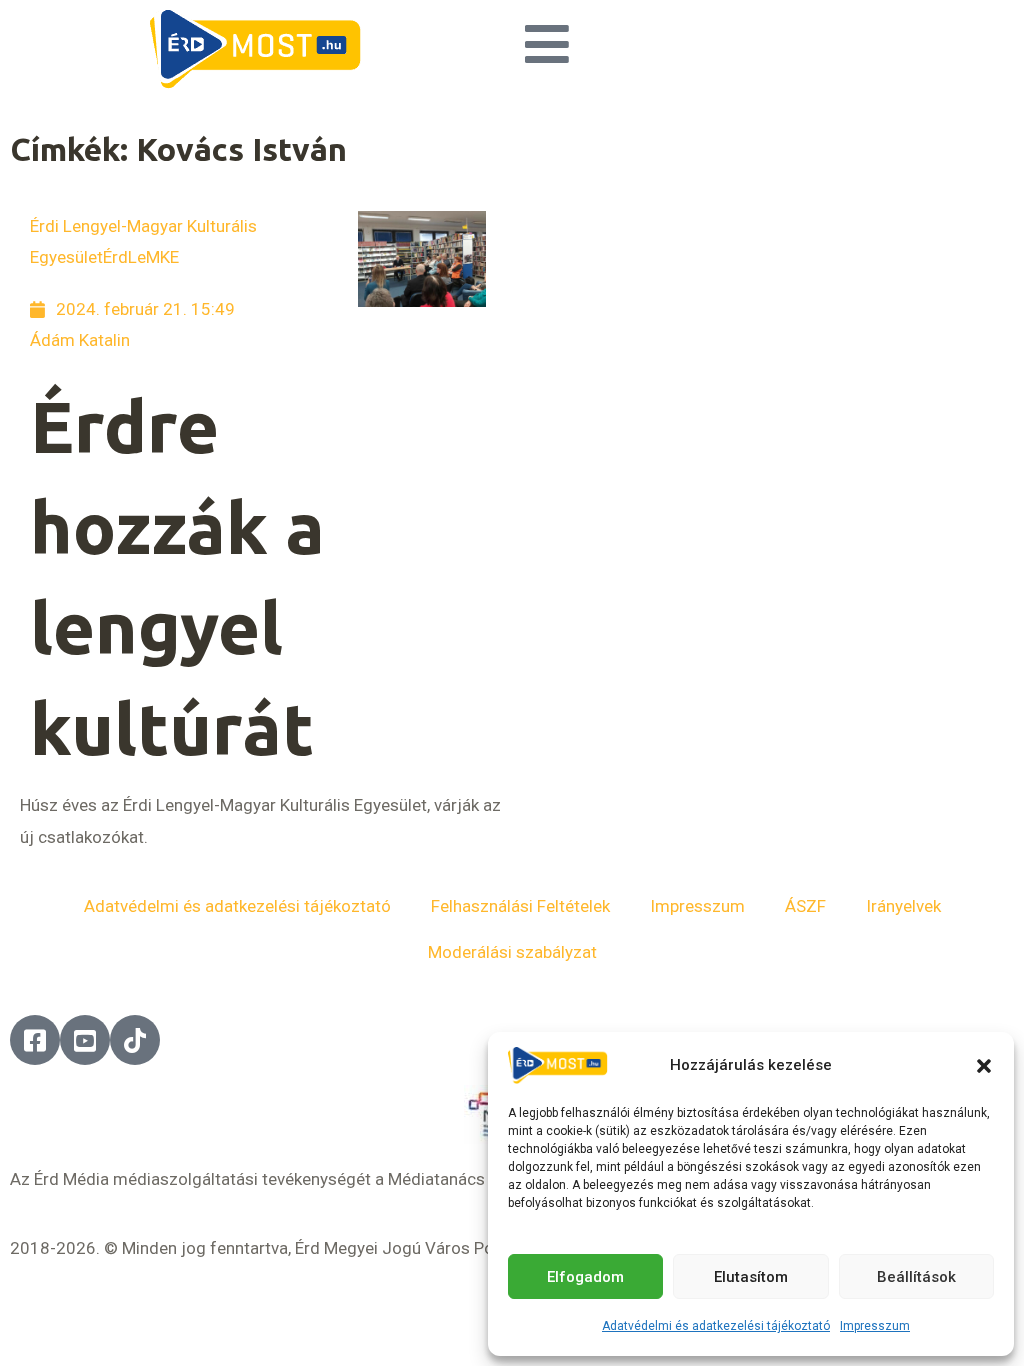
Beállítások (916, 1277)
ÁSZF (805, 906)
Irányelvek (903, 906)
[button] (984, 1066)
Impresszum (875, 1326)
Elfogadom (585, 1277)
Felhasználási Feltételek (520, 906)
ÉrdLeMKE (141, 257)
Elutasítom (751, 1277)
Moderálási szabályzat (512, 952)
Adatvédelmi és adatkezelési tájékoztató (716, 1326)
